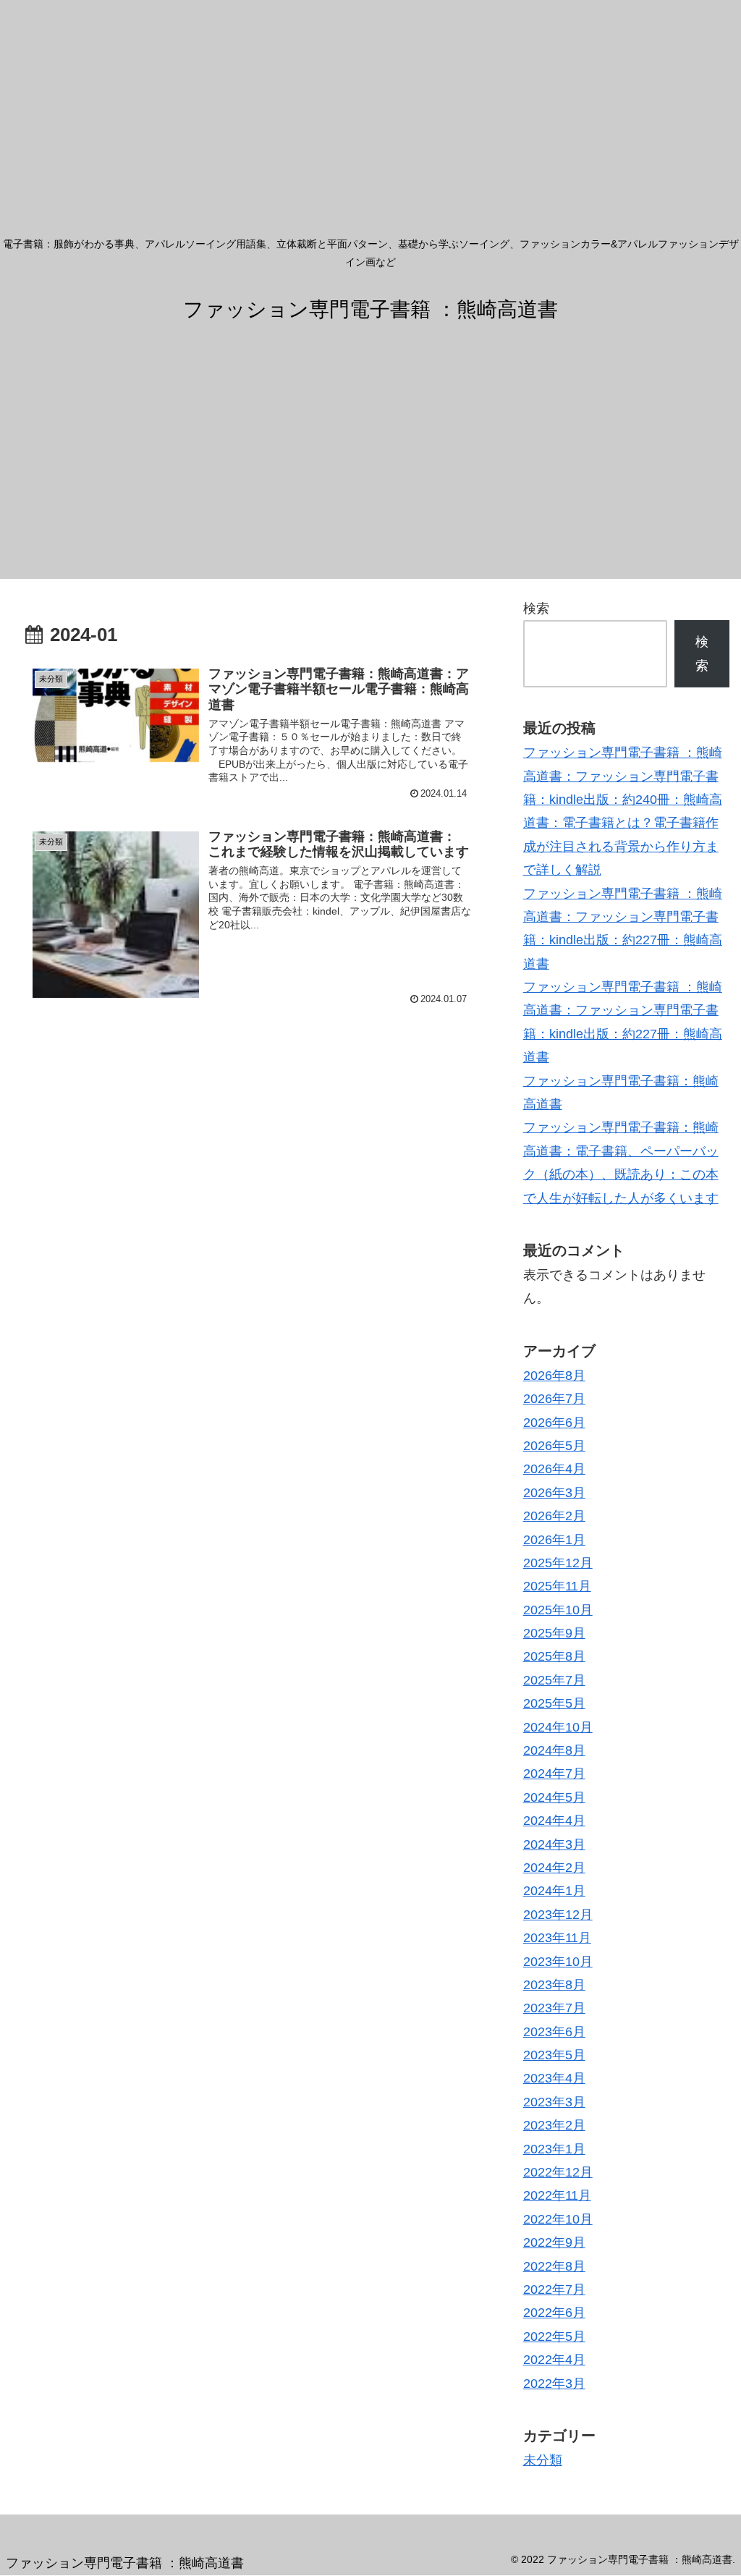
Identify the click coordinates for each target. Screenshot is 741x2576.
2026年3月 (554, 1493)
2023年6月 (554, 2032)
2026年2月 (554, 1516)
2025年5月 (554, 1703)
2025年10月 (558, 1610)
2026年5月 (554, 1446)
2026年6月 (554, 1423)
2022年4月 (554, 2360)
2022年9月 (554, 2242)
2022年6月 (554, 2313)
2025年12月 (558, 1563)
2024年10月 (558, 1727)
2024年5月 (554, 1797)
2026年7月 (554, 1399)
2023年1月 (554, 2149)
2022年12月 (558, 2172)
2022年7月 (554, 2289)
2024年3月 (554, 1844)
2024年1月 (554, 1891)
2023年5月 (554, 2055)
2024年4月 (554, 1821)
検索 (536, 609)
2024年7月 (554, 1774)
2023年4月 (554, 2078)
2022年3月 (554, 2384)
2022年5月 (554, 2336)
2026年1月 (554, 1540)
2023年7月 (554, 2008)
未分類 (543, 2460)
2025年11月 (557, 1586)
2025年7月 (554, 1680)
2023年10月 (558, 1962)
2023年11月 (557, 1938)
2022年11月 (557, 2195)
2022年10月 (558, 2219)
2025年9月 (554, 1633)
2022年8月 (554, 2266)
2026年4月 (554, 1469)
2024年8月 (554, 1750)
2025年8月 (554, 1656)
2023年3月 (554, 2102)
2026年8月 (554, 1376)
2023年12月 (558, 1915)
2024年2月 (554, 1868)
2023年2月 (554, 2125)
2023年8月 (554, 1985)
